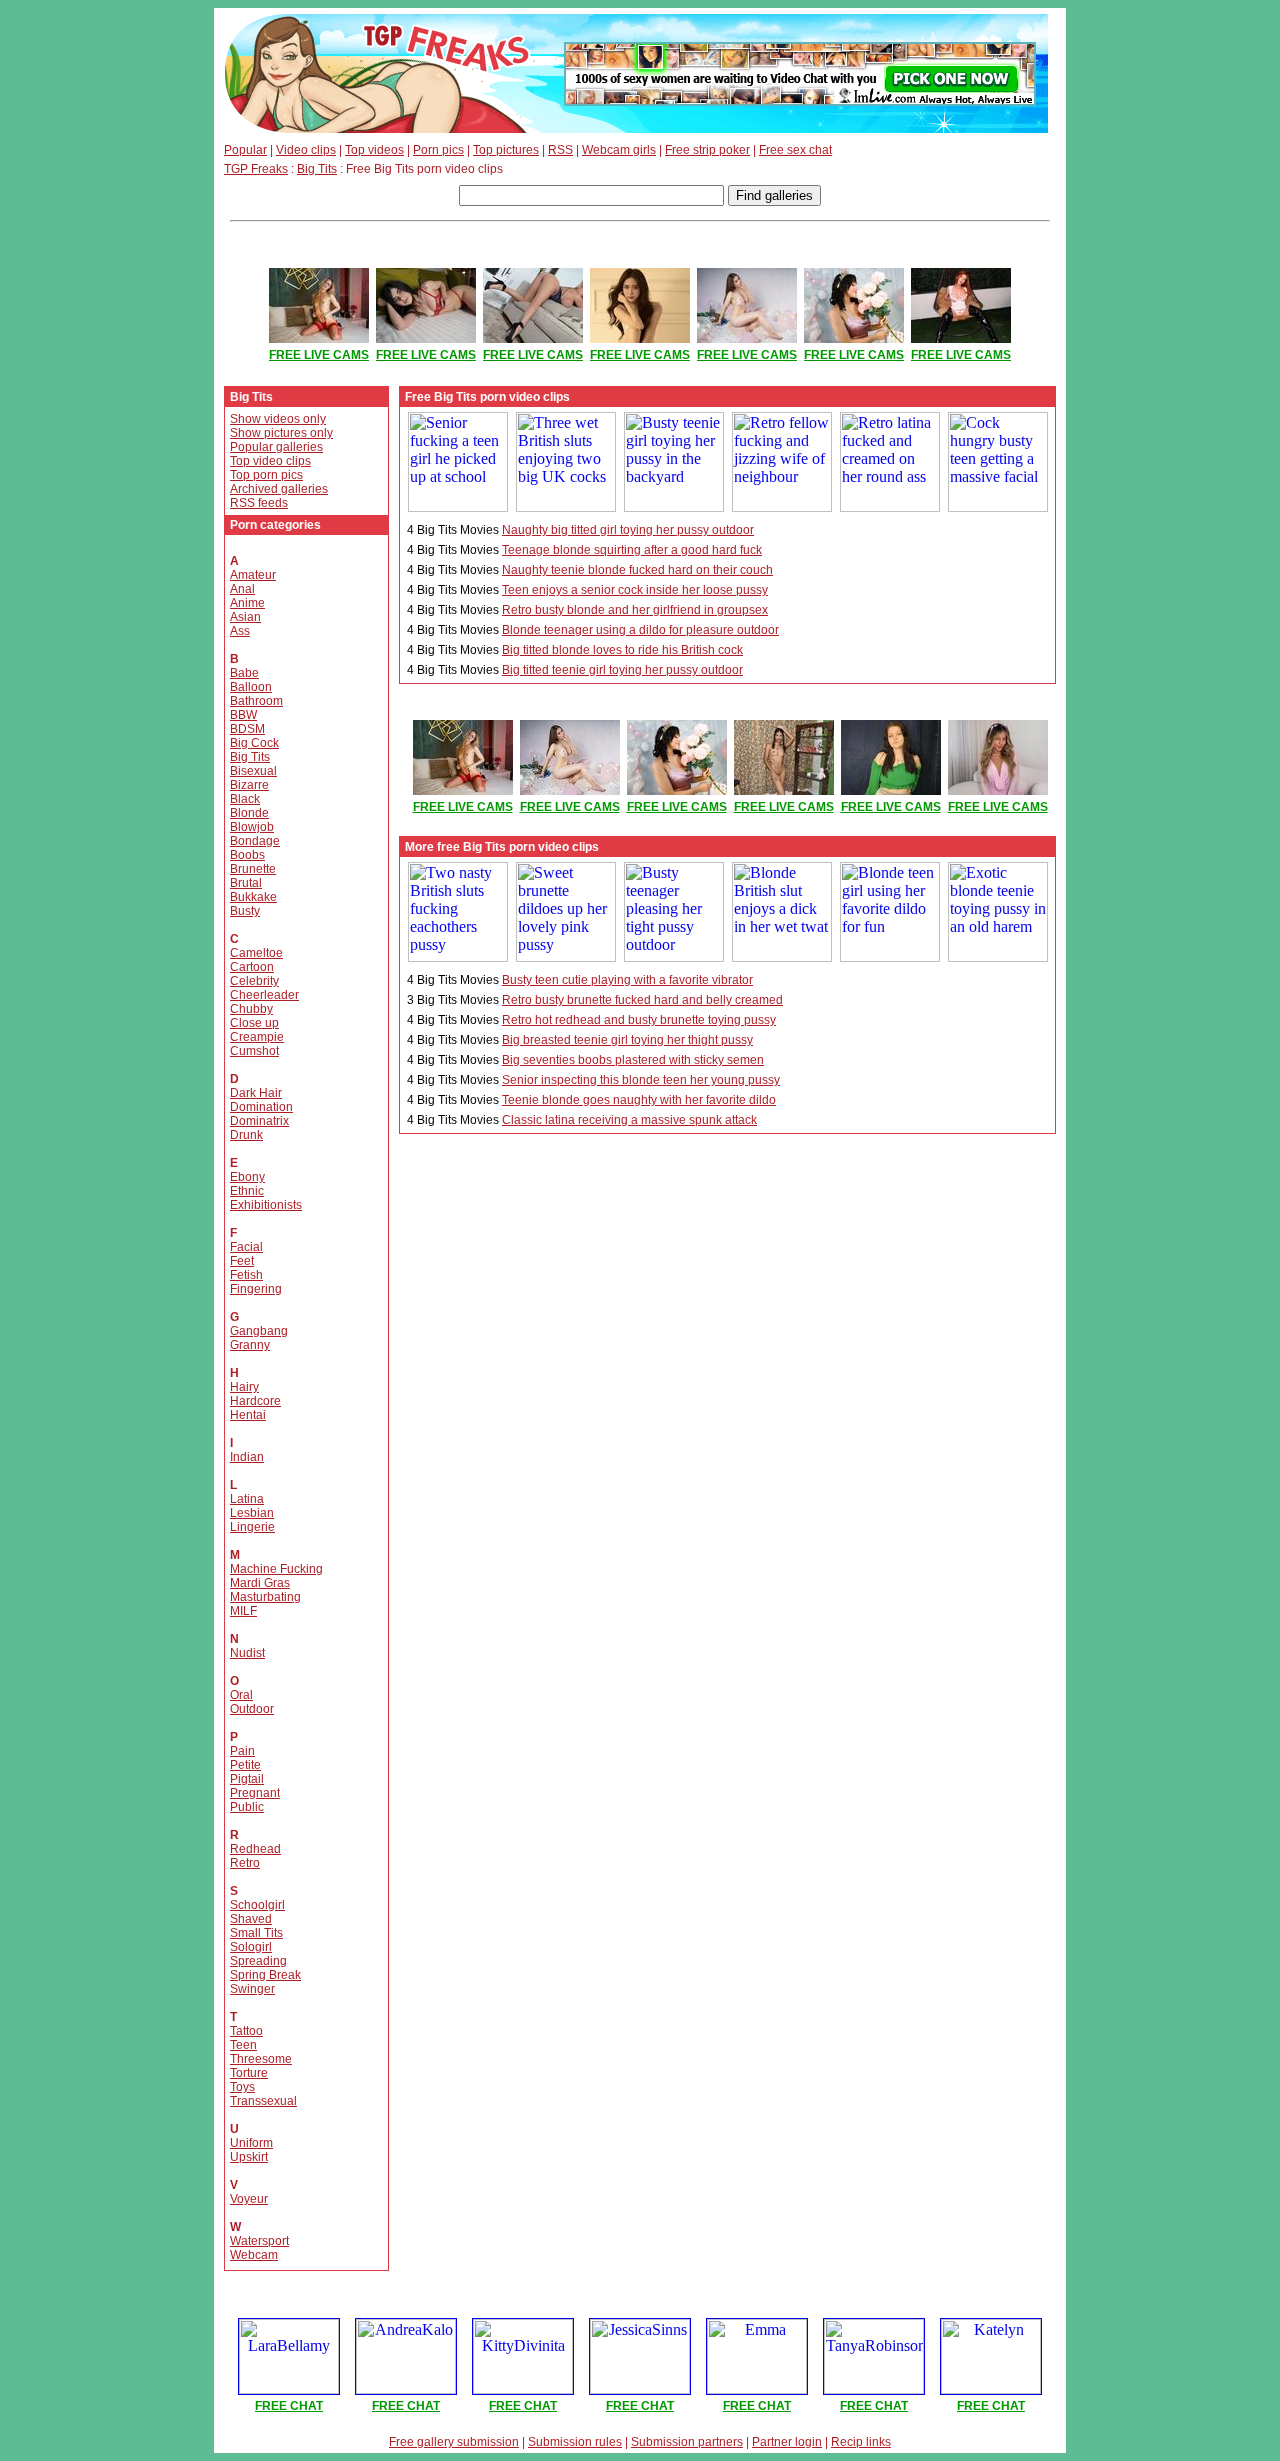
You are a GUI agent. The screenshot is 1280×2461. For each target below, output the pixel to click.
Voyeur (249, 2199)
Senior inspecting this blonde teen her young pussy (641, 1080)
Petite (245, 1765)
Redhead (255, 1849)
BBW (243, 715)
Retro (245, 1863)
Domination (261, 1107)
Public (247, 1807)
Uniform (251, 2143)
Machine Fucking (276, 1569)
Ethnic (247, 1191)
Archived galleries (279, 489)
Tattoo (246, 2031)
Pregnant (255, 1793)
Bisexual (253, 771)
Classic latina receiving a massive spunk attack (629, 1120)
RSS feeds (259, 503)
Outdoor (252, 1709)
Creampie (257, 1037)
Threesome (261, 2059)
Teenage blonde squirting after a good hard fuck (632, 550)
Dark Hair (256, 1093)
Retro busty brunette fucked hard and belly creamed (642, 1000)
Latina (247, 1499)
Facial (246, 1247)
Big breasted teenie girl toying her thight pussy (627, 1040)
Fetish (246, 1275)
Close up (254, 1023)
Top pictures (506, 150)
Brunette (253, 869)
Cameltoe (256, 953)
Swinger (252, 1989)
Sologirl (251, 1947)
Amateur (253, 575)
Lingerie (252, 1527)
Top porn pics (266, 475)
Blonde (249, 813)
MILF (243, 1611)
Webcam (254, 2255)
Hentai (248, 1415)
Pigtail (247, 1779)
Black (245, 799)
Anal (242, 589)
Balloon (251, 687)
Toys (242, 2087)
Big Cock (254, 743)
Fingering (256, 1289)
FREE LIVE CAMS (319, 355)
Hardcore (255, 1401)
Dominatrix (259, 1121)
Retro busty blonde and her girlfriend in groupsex (635, 610)
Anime (247, 603)
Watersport (259, 2241)
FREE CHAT (289, 2406)
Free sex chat (795, 150)
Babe (244, 673)
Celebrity (254, 981)
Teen (243, 2045)
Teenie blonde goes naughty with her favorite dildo (639, 1100)
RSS (560, 150)
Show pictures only (281, 433)
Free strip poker (707, 150)
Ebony (247, 1177)
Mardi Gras (260, 1583)
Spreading (258, 1961)
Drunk (246, 1135)
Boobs (247, 855)
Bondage (255, 841)
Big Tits (317, 169)
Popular (245, 150)
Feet (242, 1261)
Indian (247, 1457)
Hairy (244, 1387)
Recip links (861, 2442)
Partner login (787, 2442)
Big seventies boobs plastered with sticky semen (633, 1060)
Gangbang (259, 1331)
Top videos (374, 150)
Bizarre (249, 785)
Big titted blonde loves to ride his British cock (622, 650)
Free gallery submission (454, 2442)
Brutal (246, 883)
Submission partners (687, 2442)
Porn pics (438, 150)
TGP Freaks (256, 169)
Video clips (306, 150)
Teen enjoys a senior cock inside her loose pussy (635, 590)
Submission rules (575, 2442)
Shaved (251, 1919)
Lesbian (252, 1513)
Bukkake (253, 897)
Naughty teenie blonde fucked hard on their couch (637, 570)
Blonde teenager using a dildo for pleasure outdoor (640, 630)
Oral (241, 1695)
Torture (249, 2073)
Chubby (251, 1009)
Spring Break (265, 1975)
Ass (240, 631)
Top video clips (270, 461)
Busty (245, 911)
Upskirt (249, 2157)
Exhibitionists (266, 1205)
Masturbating (265, 1597)
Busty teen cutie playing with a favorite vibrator (627, 980)
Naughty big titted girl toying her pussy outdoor (628, 530)
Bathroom (256, 701)
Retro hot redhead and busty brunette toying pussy (639, 1020)
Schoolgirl (257, 1905)
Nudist (247, 1653)
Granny (250, 1345)
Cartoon (252, 967)
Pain (242, 1751)
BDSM (247, 729)
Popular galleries (276, 447)
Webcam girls (619, 150)
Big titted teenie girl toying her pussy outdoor (622, 670)
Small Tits (256, 1933)
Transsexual (263, 2101)
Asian (245, 617)
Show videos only (278, 419)
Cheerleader (264, 995)
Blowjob (252, 827)
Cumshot (254, 1051)
